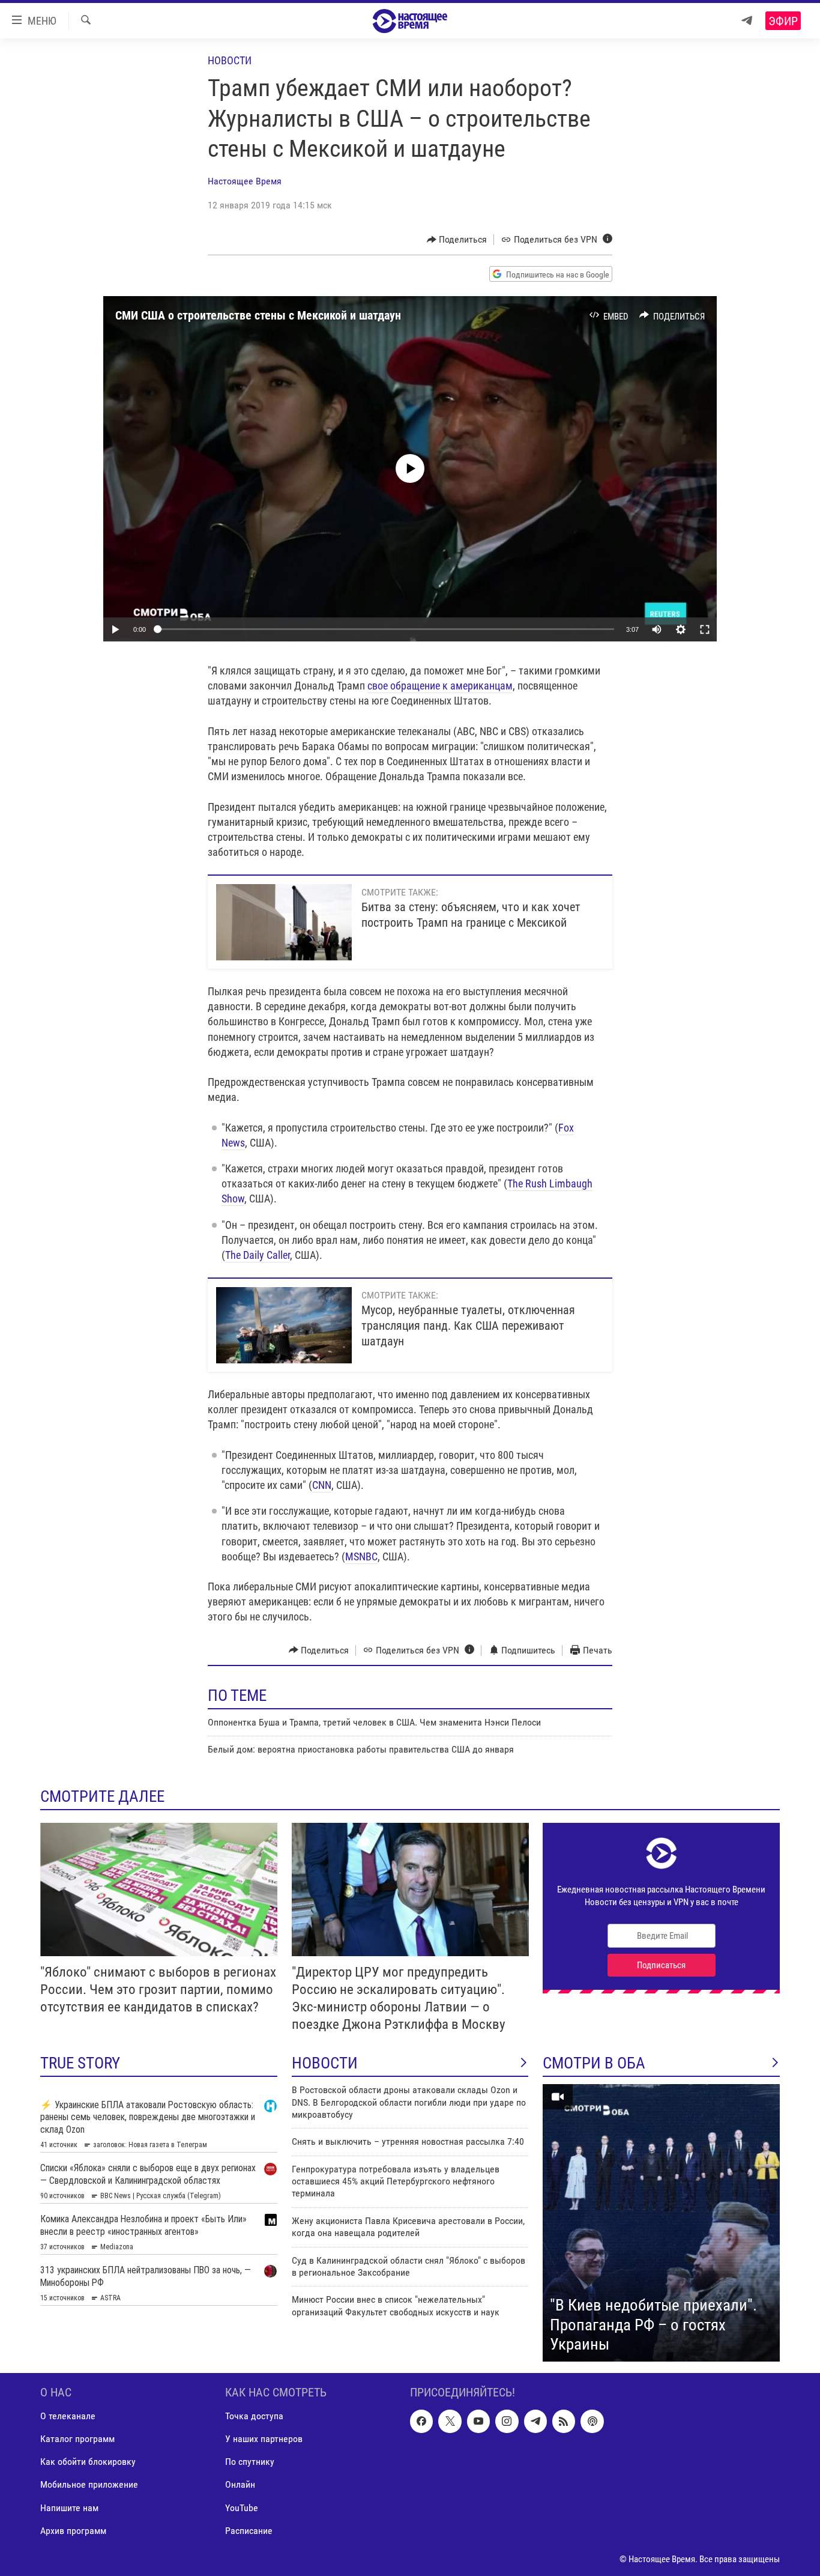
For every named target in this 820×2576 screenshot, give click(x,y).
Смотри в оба (594, 2063)
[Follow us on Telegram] (535, 2421)
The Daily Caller (258, 1255)
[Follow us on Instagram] (507, 2421)
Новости (230, 60)
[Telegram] (747, 21)
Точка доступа (254, 2416)
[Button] (457, 240)
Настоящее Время (245, 181)
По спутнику (250, 2462)
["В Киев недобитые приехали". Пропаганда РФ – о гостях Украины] (661, 2223)
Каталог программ (77, 2439)
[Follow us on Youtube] (478, 2421)
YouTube (242, 2507)
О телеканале (68, 2416)
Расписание (249, 2530)
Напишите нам (69, 2507)
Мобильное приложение (89, 2484)
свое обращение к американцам (440, 686)
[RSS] (564, 2421)
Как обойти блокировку (88, 2462)
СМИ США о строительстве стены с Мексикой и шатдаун (258, 315)
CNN (322, 1485)
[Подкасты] (592, 2421)
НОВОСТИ (325, 2063)
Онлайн (240, 2484)
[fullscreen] (705, 629)
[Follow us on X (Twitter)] (450, 2421)
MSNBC (361, 1556)
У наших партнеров (264, 2439)
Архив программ (73, 2530)
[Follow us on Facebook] (421, 2421)
